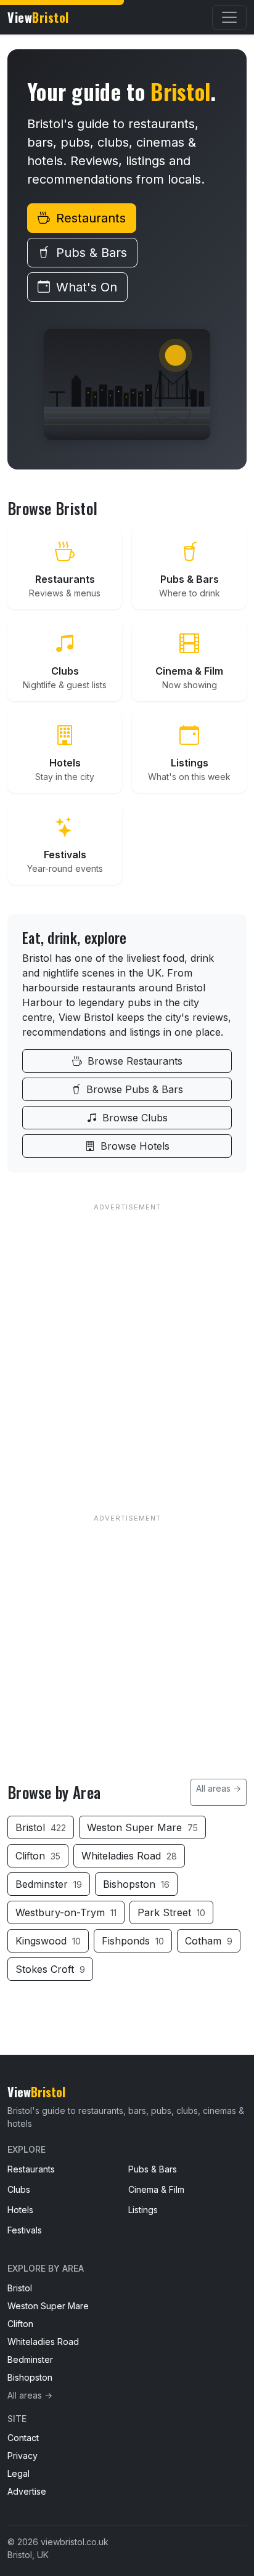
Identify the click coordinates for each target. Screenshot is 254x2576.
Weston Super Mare (142, 1827)
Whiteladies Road (129, 1856)
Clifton (38, 1856)
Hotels (20, 2210)
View (38, 17)
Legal (18, 2473)
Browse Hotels (133, 1146)
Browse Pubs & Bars (133, 1089)
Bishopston (136, 1884)
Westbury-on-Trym (66, 1912)
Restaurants (89, 218)
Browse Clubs (133, 1118)
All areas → (219, 1788)
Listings (143, 2210)
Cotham (209, 1941)
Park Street (171, 1912)
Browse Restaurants (133, 1061)
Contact (23, 2438)
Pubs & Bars (90, 253)
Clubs (19, 2189)
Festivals (25, 2230)
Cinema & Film (156, 2189)
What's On (85, 287)
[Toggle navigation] (229, 17)
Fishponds (133, 1941)
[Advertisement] (127, 1342)
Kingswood (48, 1941)
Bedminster (49, 1884)
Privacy (23, 2456)
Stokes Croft (50, 1969)
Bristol (41, 1827)
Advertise (27, 2491)
